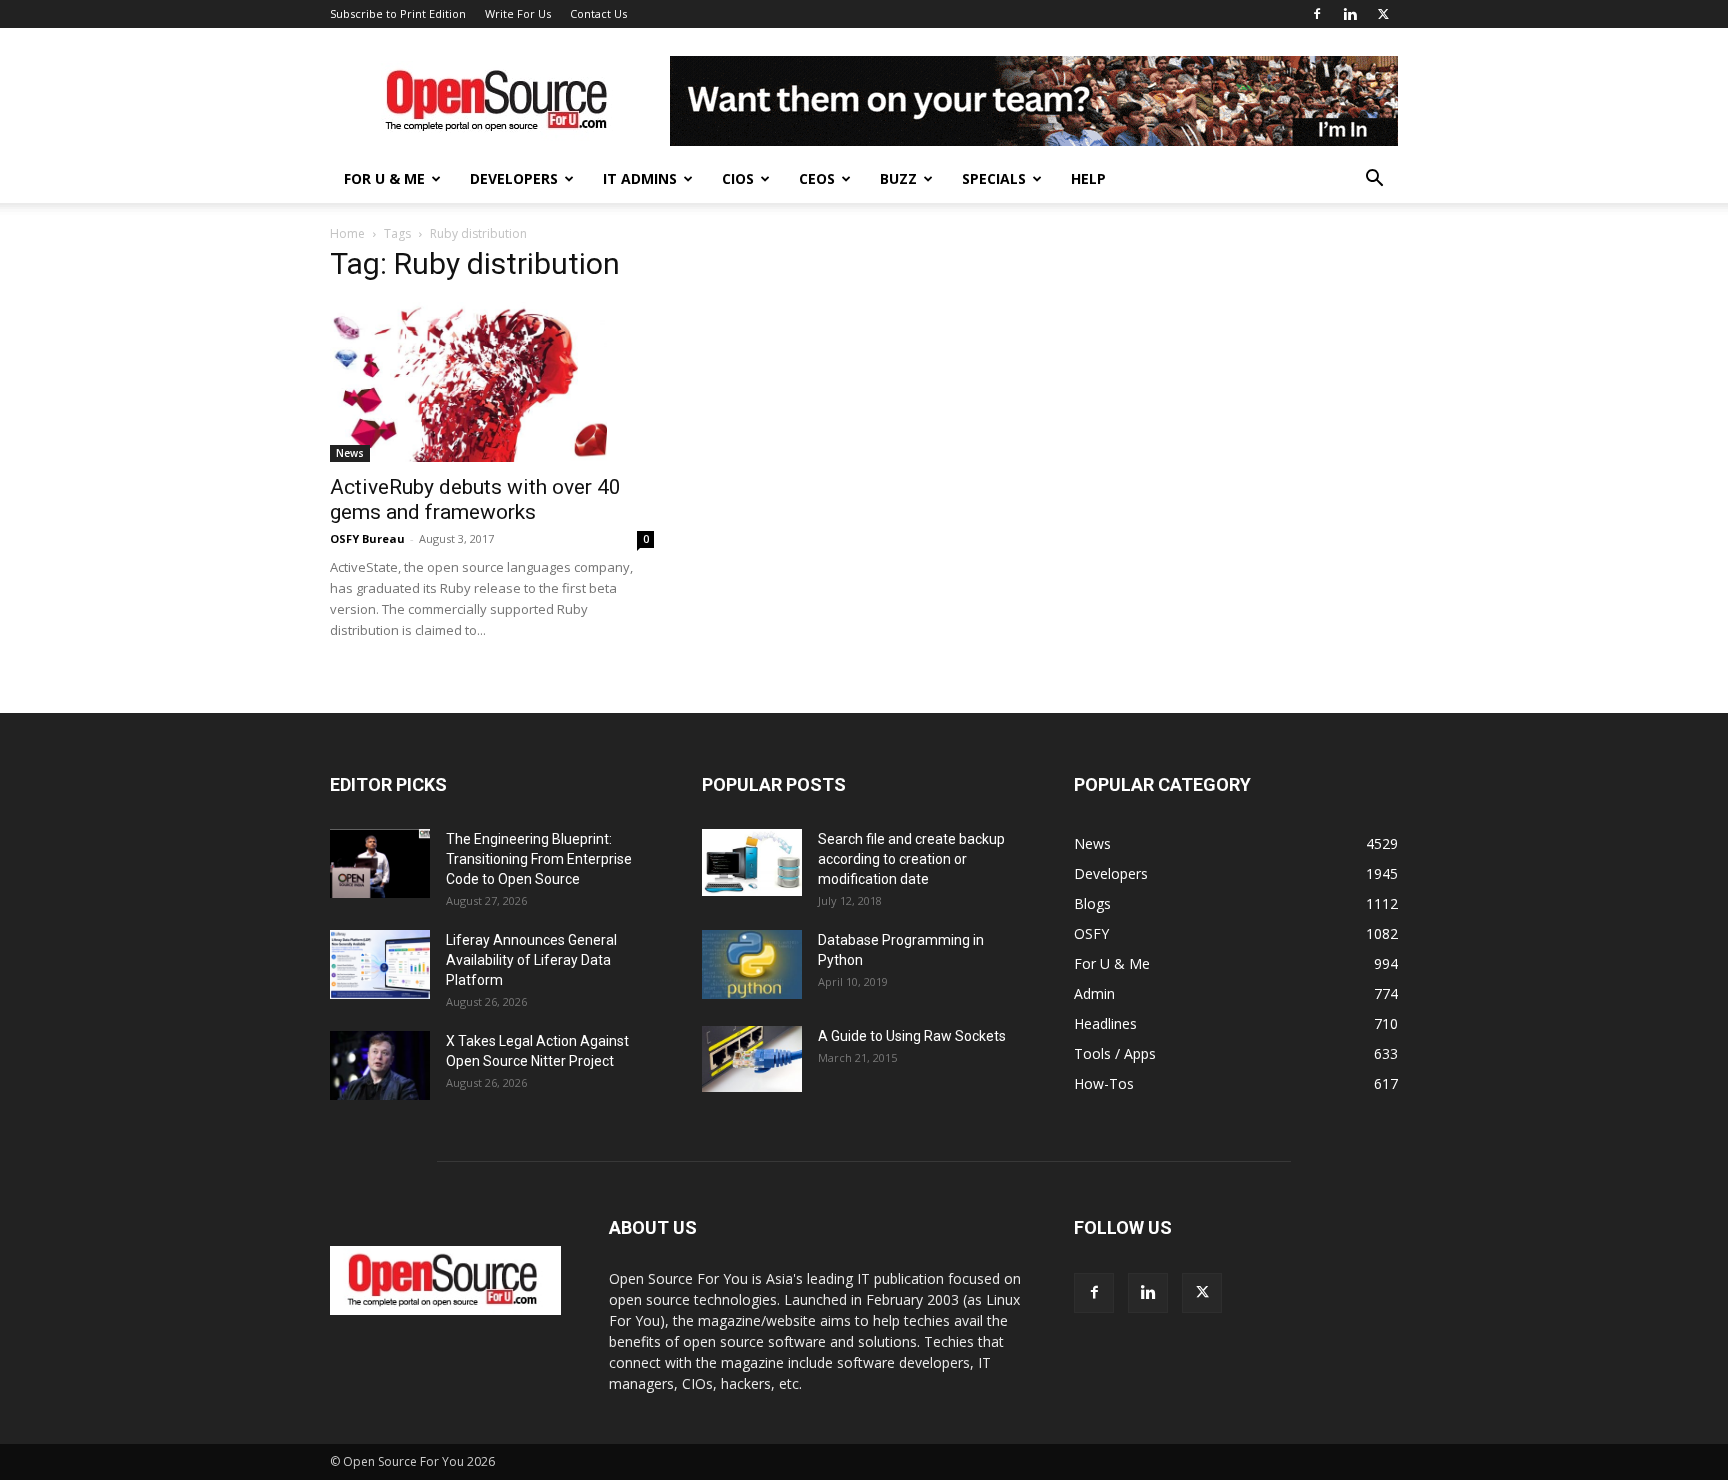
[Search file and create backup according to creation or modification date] (752, 862)
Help (1088, 178)
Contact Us (598, 13)
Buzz (898, 178)
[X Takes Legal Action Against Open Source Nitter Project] (380, 1065)
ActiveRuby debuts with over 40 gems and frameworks (475, 499)
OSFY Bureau (367, 538)
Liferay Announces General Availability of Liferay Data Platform (531, 960)
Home (347, 233)
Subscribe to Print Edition (398, 13)
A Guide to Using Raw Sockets (912, 1036)
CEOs (817, 178)
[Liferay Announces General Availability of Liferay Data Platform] (380, 964)
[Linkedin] (1350, 14)
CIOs (738, 178)
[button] (1374, 180)
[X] (1383, 14)
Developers (514, 178)
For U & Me (384, 178)
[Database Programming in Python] (752, 964)
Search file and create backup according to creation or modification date (911, 859)
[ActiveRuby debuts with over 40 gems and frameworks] (492, 382)
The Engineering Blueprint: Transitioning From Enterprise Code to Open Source (539, 859)
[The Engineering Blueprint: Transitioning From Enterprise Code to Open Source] (380, 863)
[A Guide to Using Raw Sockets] (752, 1059)
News (350, 453)
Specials (994, 178)
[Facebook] (1317, 14)
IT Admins (640, 178)
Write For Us (518, 13)
